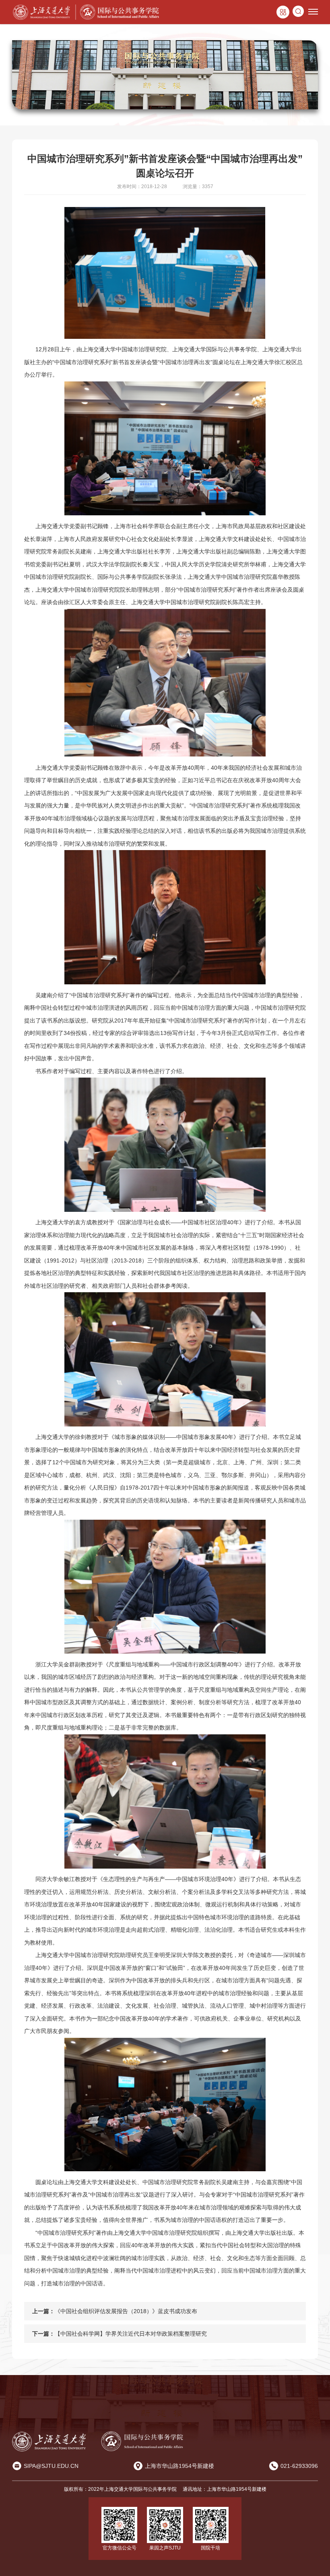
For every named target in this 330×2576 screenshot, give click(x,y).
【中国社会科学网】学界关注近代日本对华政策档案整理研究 (131, 2334)
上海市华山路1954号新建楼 (179, 2466)
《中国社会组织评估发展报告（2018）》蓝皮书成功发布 (126, 2311)
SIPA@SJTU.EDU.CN (51, 2466)
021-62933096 (299, 2466)
